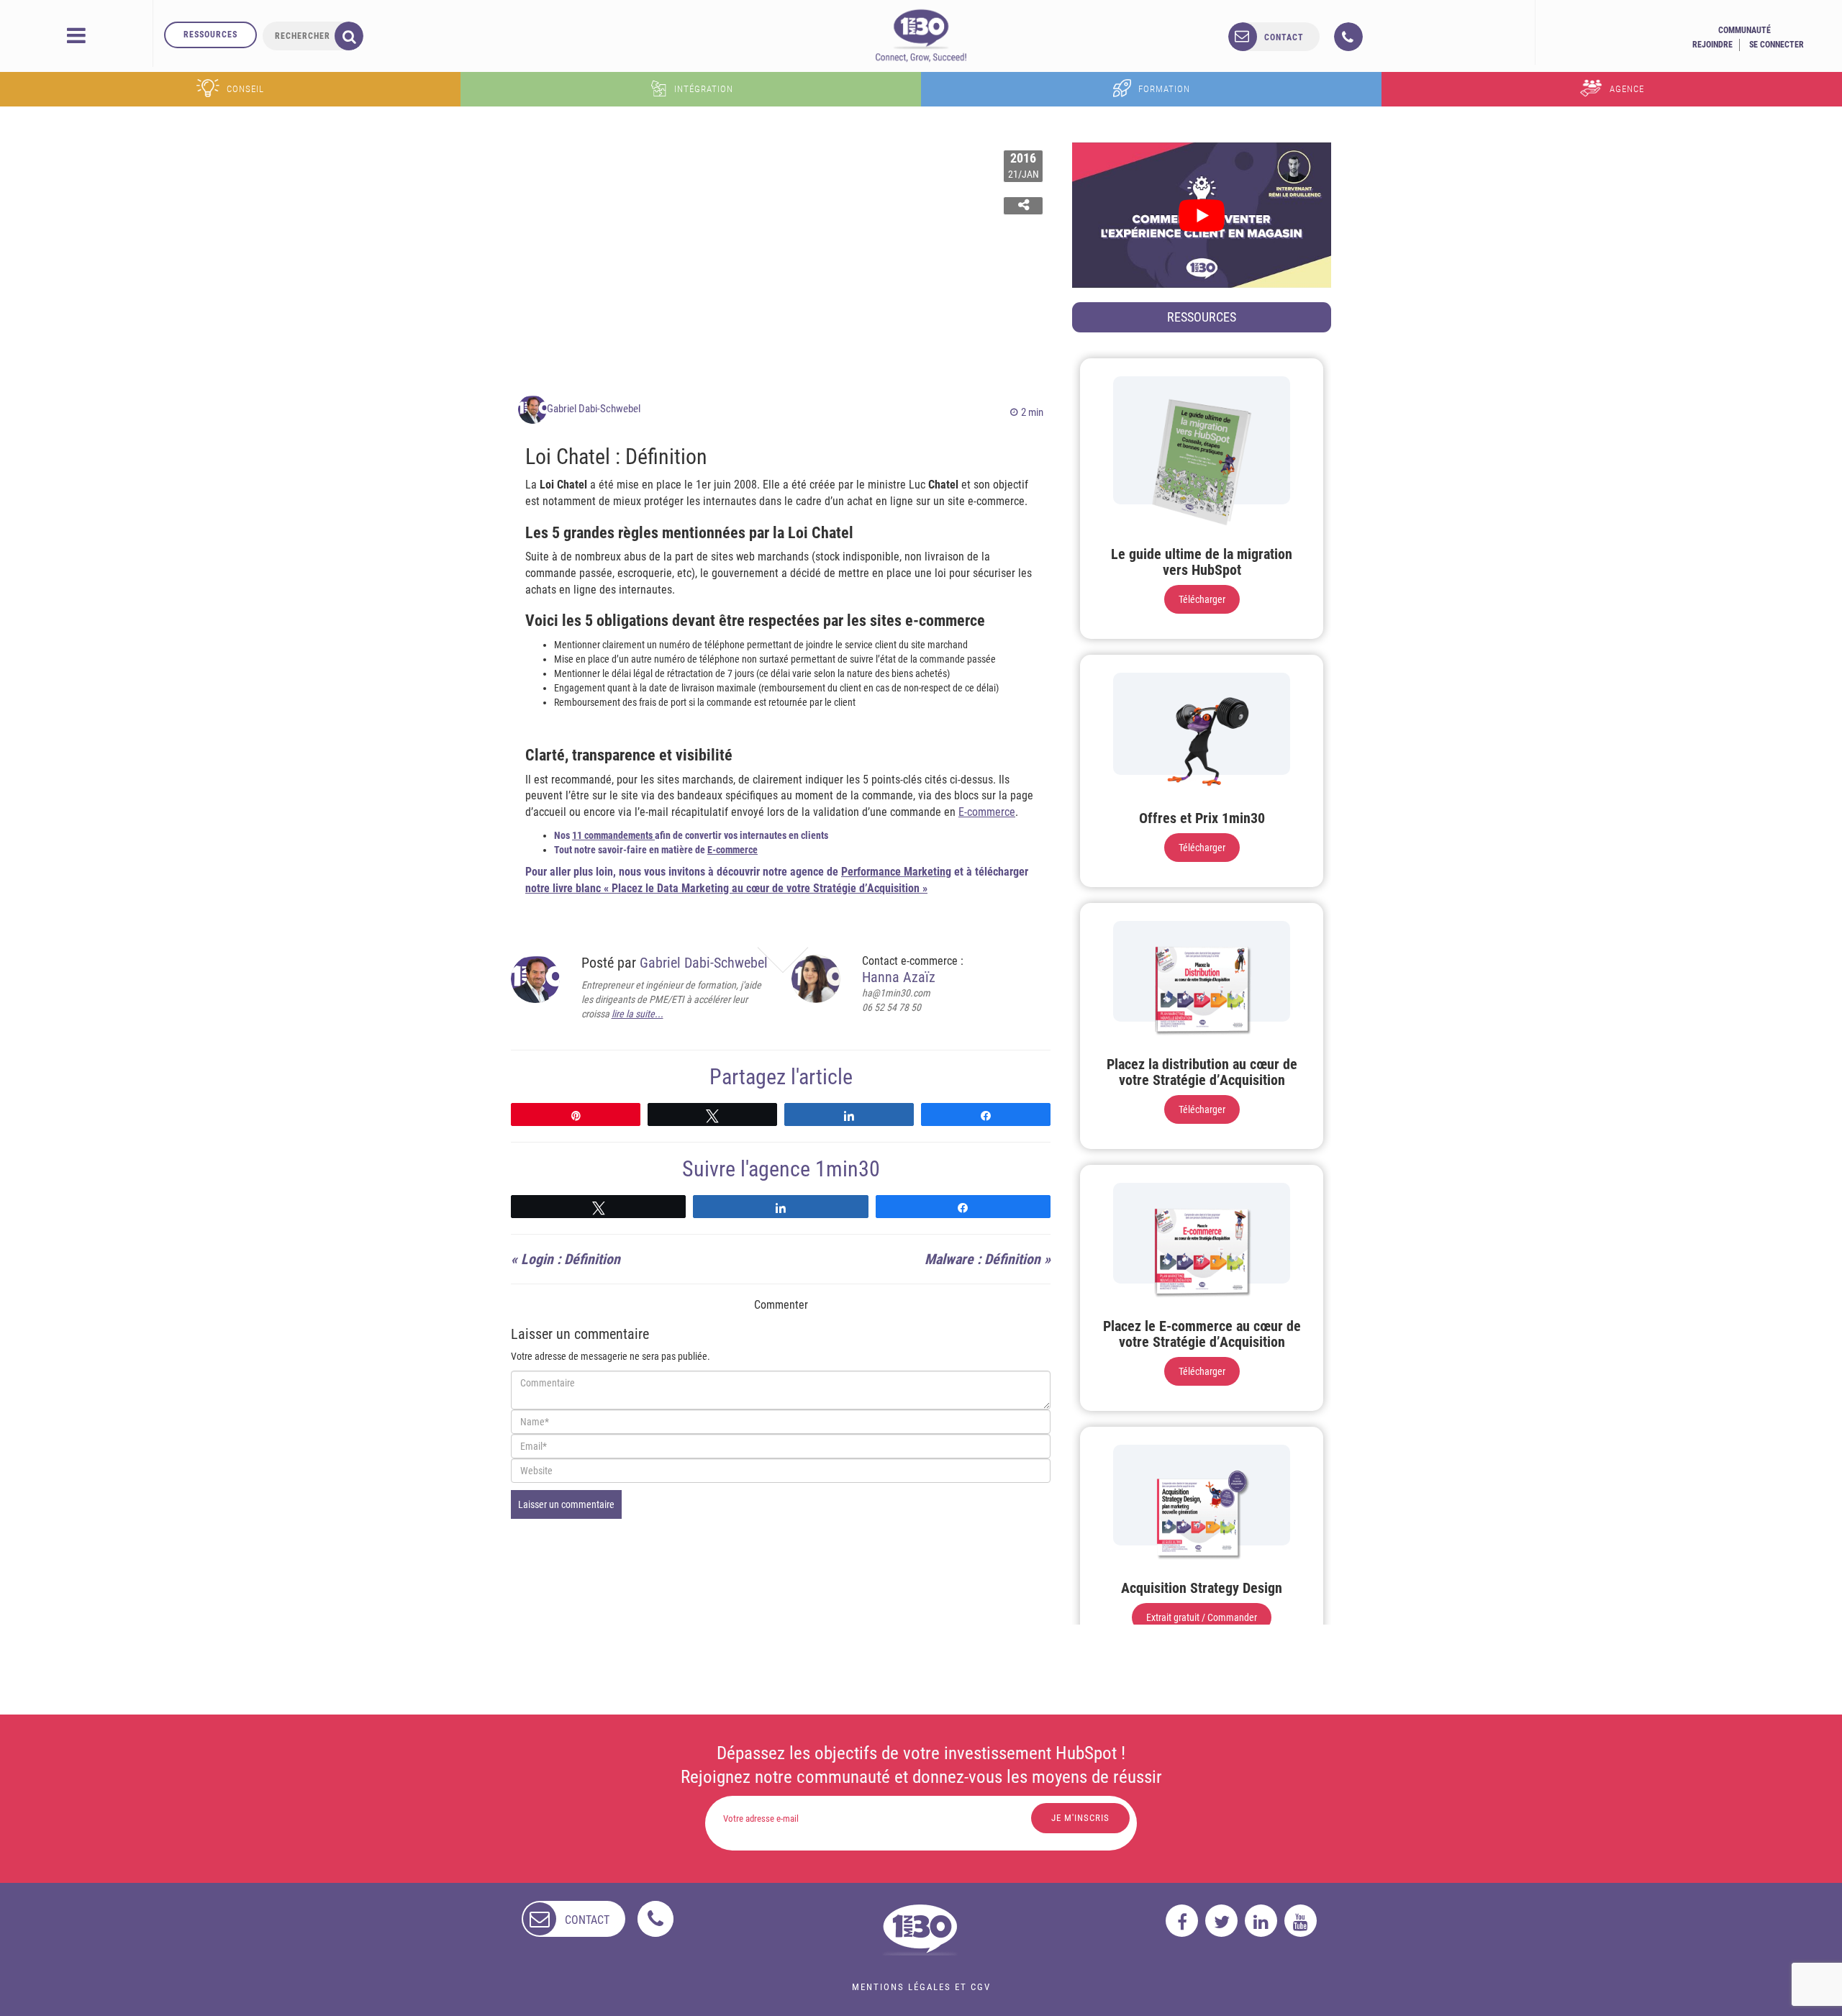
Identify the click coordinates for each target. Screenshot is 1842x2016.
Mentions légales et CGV (921, 1987)
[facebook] (1182, 1921)
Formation (1164, 89)
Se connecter (1777, 45)
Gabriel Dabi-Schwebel (594, 409)
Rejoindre (1712, 45)
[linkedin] (1261, 1921)
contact (1284, 37)
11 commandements (613, 835)
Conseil (245, 89)
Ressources (210, 35)
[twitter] (1221, 1921)
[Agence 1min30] (921, 35)
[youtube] (1301, 1921)
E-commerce (987, 812)
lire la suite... (638, 1014)
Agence (1627, 89)
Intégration (704, 89)
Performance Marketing (896, 872)
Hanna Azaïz (899, 977)
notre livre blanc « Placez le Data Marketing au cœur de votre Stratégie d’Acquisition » (726, 888)
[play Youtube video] (1202, 215)
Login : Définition (571, 1259)
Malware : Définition (983, 1259)
